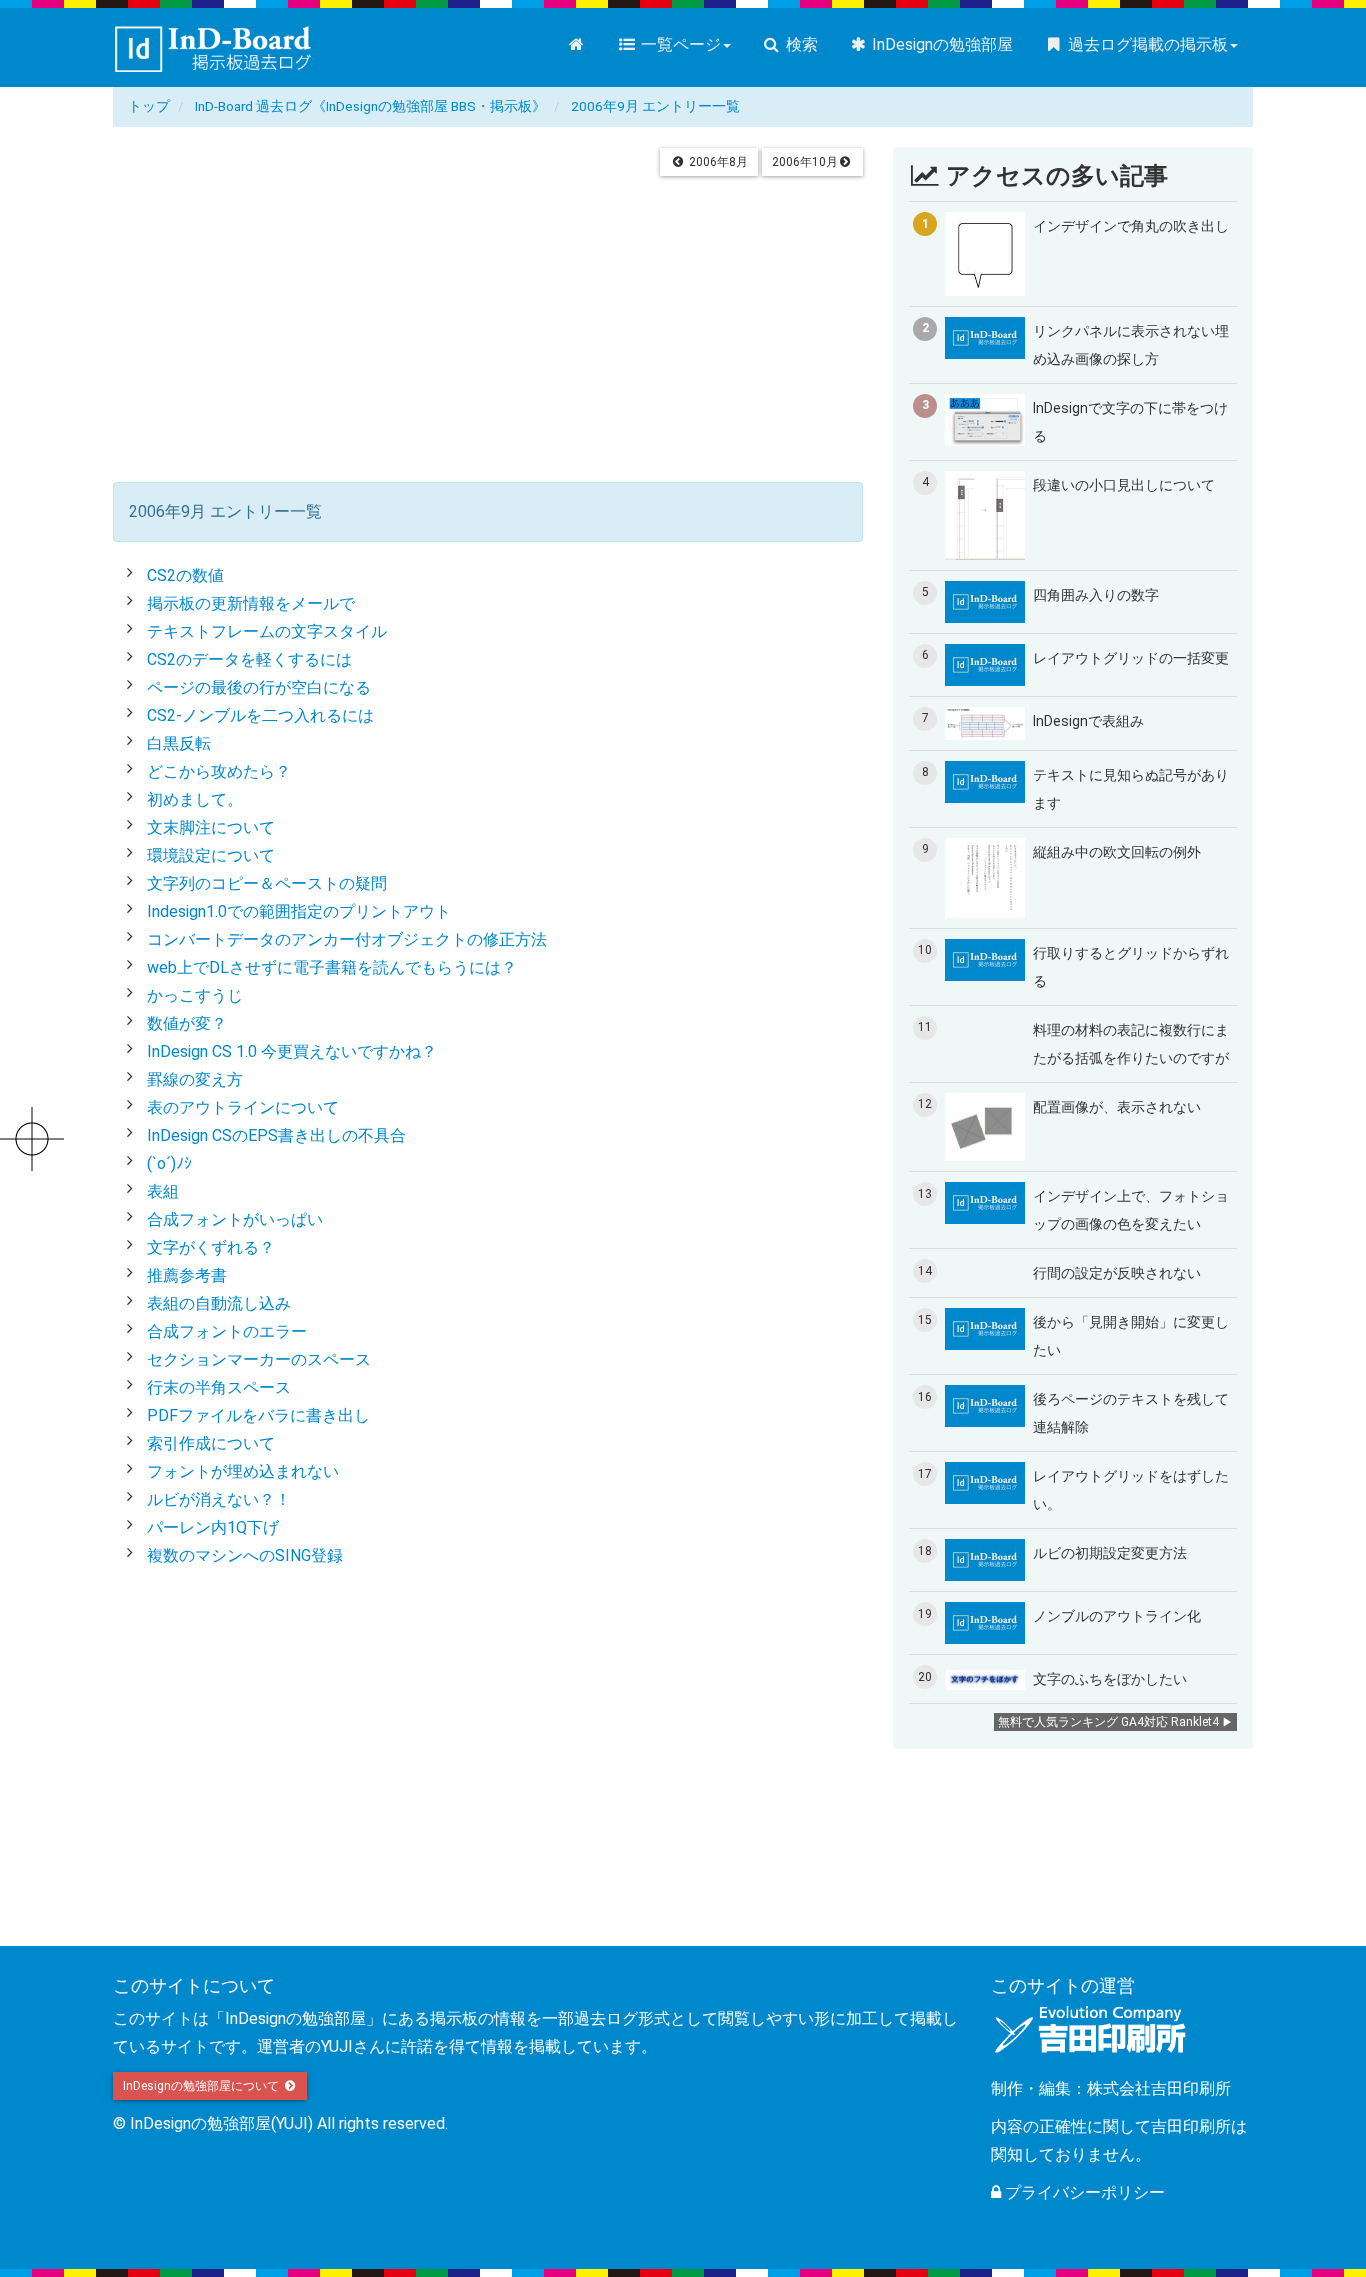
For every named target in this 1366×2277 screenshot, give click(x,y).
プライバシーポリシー (1083, 2192)
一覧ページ (679, 44)
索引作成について (211, 1443)
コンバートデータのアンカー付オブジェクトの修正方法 (347, 939)
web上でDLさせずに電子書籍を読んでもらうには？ (332, 967)
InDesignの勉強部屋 (940, 44)
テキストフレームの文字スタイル (267, 631)
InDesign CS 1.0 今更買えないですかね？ (292, 1051)
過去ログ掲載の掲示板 (1146, 44)
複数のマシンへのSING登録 (245, 1555)
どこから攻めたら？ (219, 771)
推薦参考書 (187, 1275)
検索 (800, 44)
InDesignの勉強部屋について (202, 2086)
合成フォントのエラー (227, 1331)
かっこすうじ (195, 995)
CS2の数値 (185, 575)
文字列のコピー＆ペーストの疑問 (267, 883)
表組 (163, 1191)
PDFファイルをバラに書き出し (258, 1415)
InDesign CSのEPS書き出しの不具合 (276, 1135)
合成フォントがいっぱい (235, 1219)
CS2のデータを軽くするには (249, 659)
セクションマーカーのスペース (259, 1359)
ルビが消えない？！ (219, 1499)
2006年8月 (717, 162)
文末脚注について (211, 827)
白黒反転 (179, 743)
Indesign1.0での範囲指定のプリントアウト (299, 911)
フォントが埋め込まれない (243, 1471)
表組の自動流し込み (219, 1303)
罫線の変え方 (195, 1079)
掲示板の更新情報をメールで (251, 603)
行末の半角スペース (219, 1387)
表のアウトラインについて (243, 1107)
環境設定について (211, 855)
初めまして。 (195, 799)
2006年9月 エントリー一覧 (655, 106)
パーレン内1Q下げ (213, 1527)
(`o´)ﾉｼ (169, 1163)
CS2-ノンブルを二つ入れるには (260, 715)
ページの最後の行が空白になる (259, 687)
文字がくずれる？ (211, 1247)
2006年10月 (805, 162)
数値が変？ (187, 1023)
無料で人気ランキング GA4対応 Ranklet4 (1108, 1722)
